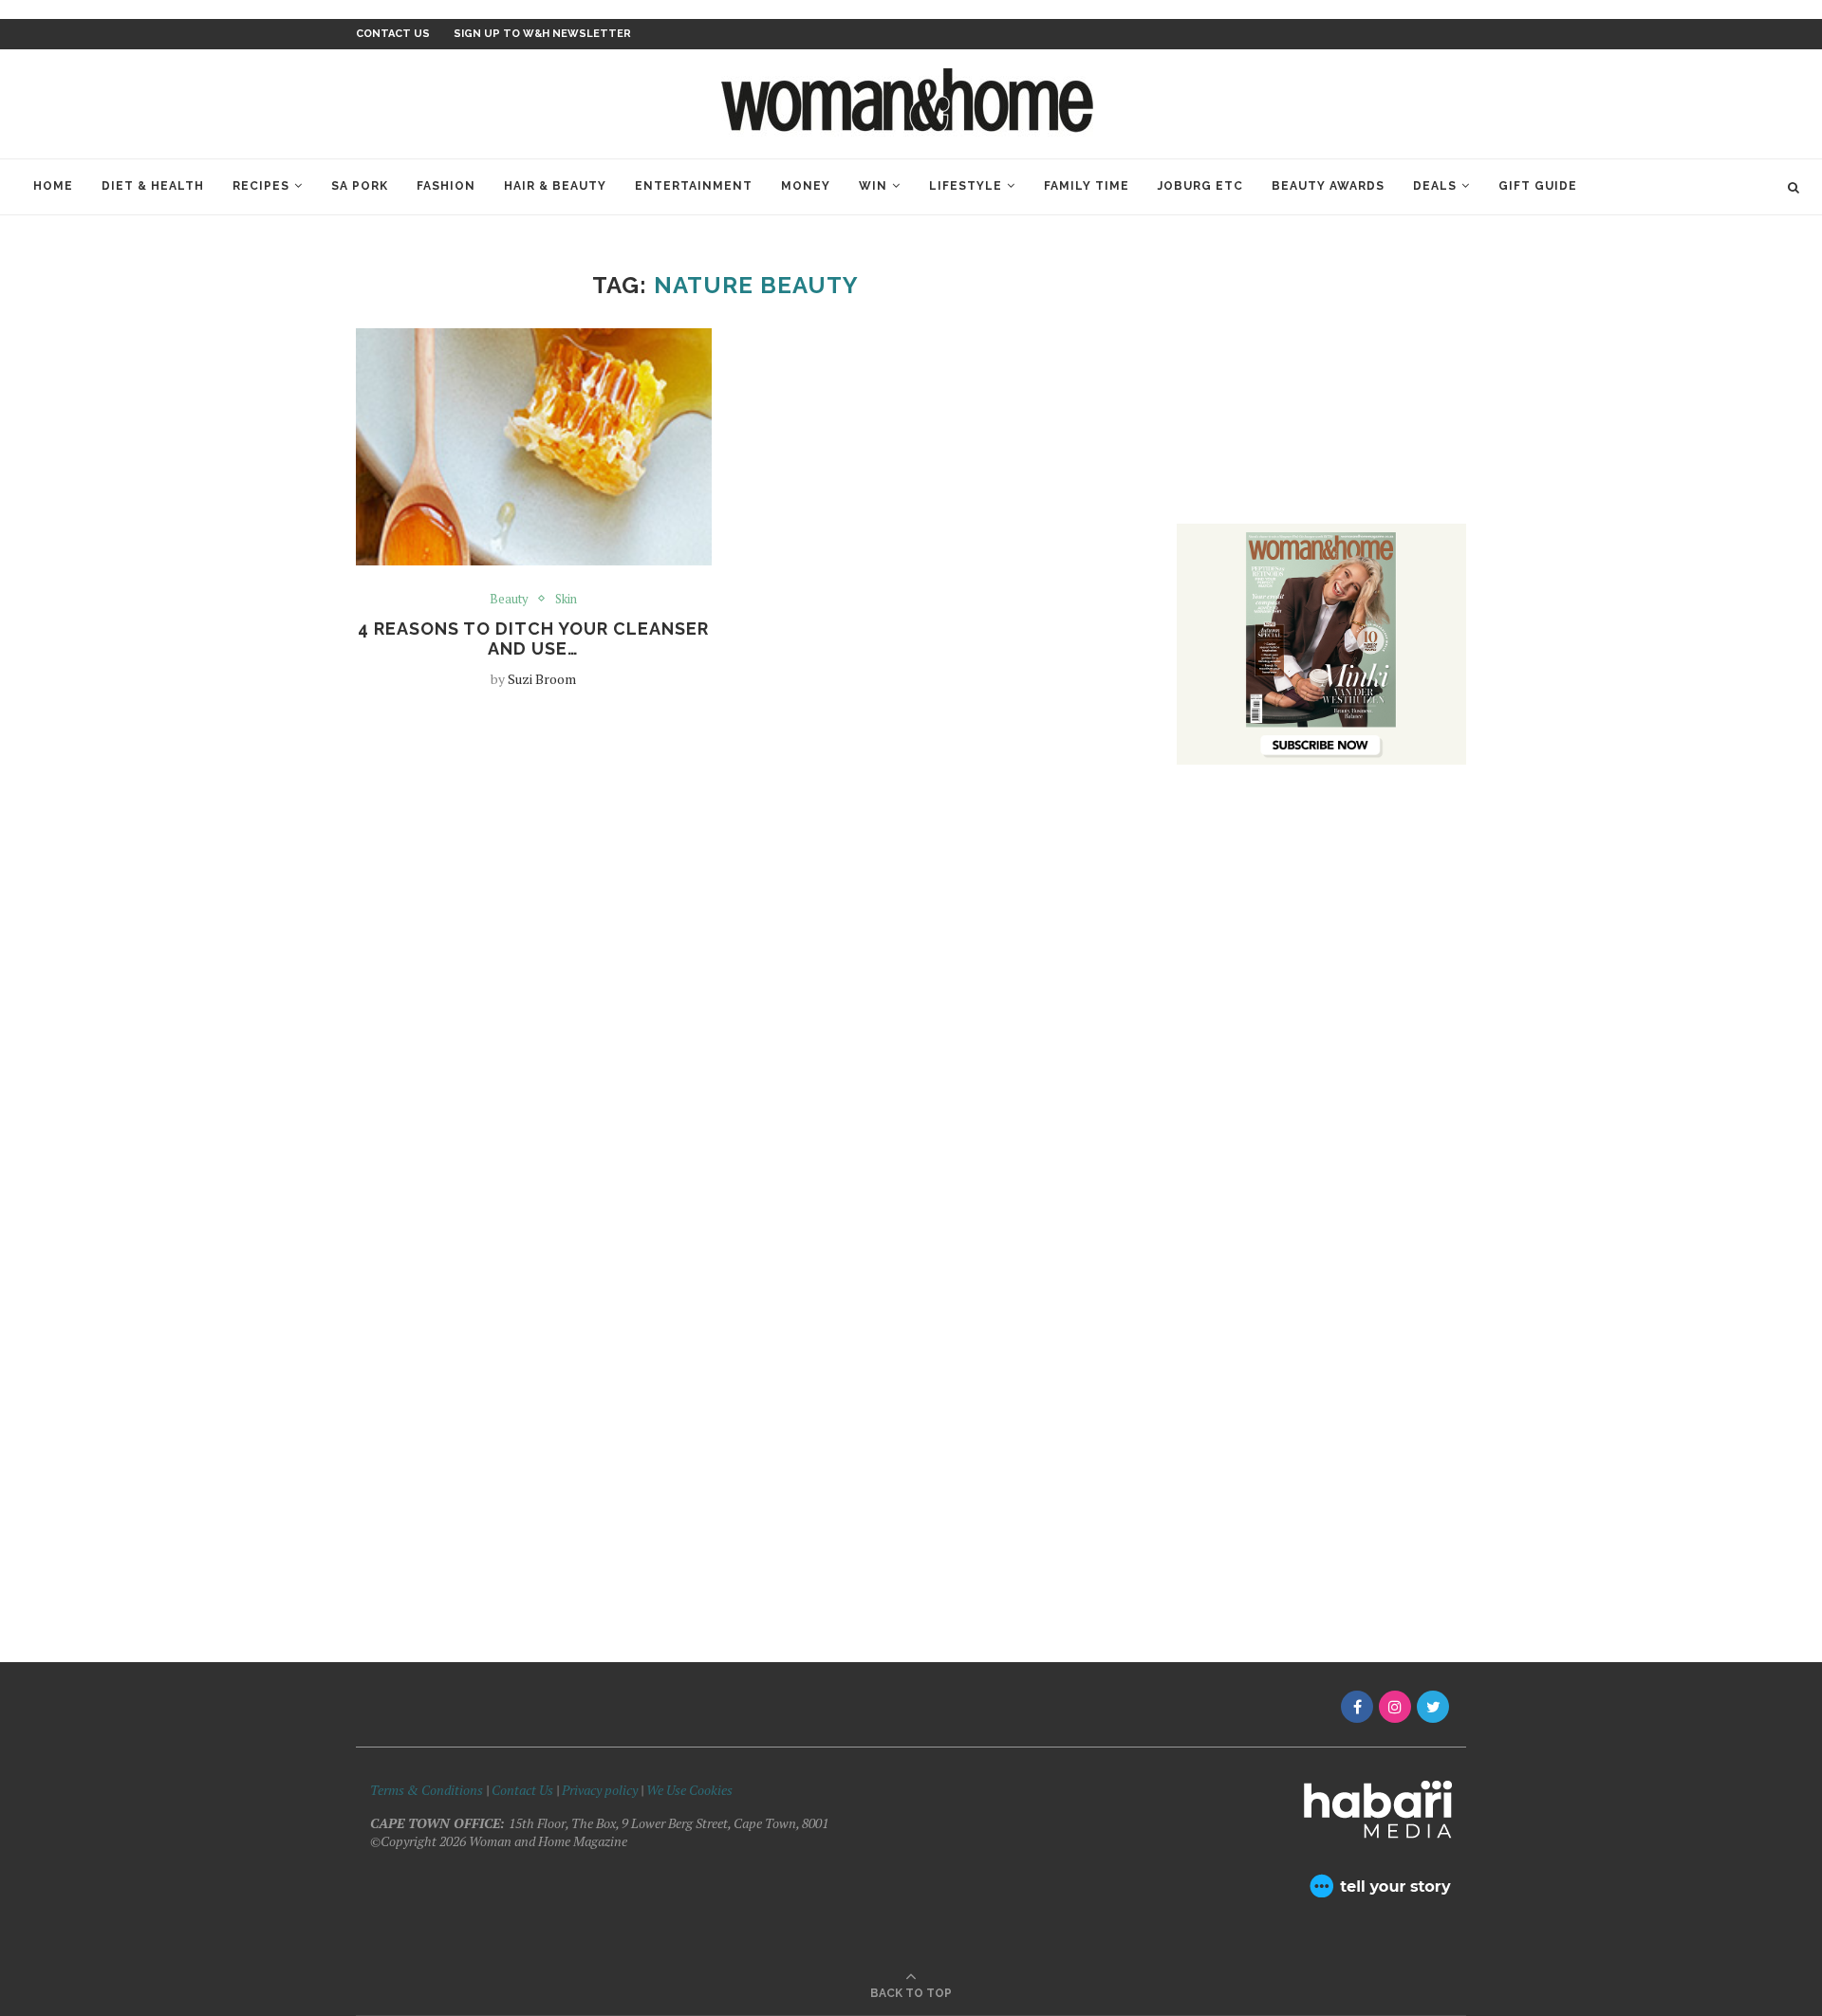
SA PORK (360, 186)
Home (53, 186)
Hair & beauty (555, 186)
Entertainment (694, 186)
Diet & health (153, 186)
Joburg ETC (1200, 186)
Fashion (446, 186)
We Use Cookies (689, 1790)
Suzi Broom (542, 679)
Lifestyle (966, 186)
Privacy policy (600, 1790)
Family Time (1087, 186)
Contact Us (524, 1790)
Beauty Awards (1328, 186)
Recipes (261, 186)
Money (806, 186)
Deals (1435, 186)
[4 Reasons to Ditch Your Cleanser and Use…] (534, 447)
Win (873, 186)
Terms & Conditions (427, 1790)
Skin (566, 600)
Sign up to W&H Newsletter (542, 34)
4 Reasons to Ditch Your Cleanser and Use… (533, 638)
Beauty (509, 600)
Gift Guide (1538, 186)
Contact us (393, 34)
